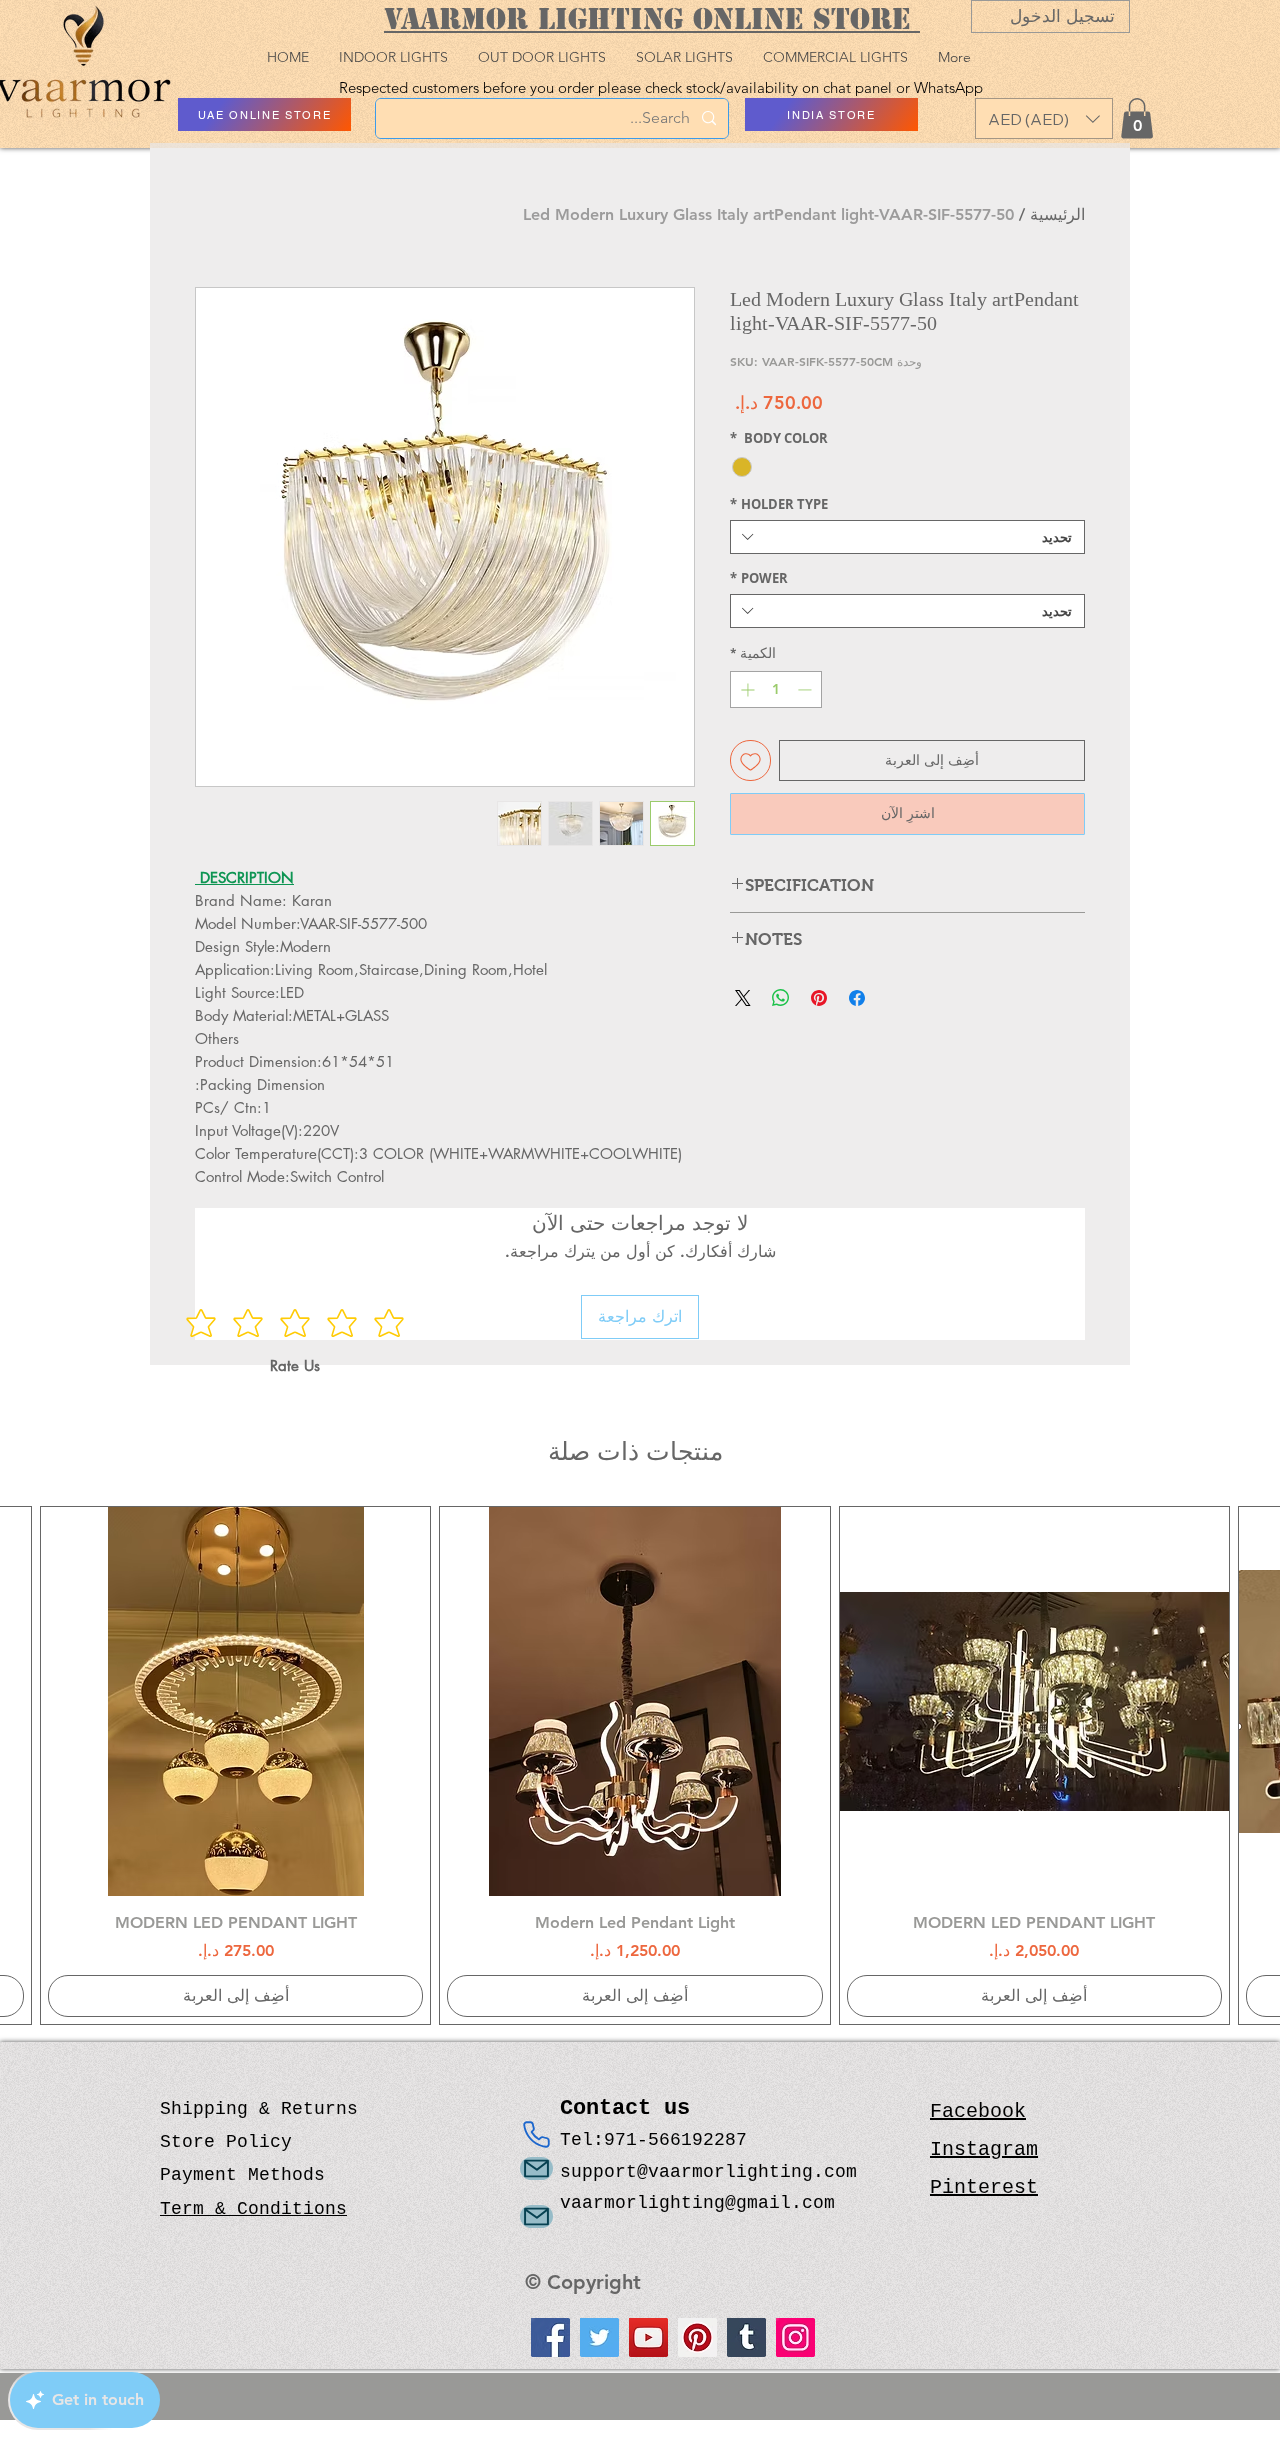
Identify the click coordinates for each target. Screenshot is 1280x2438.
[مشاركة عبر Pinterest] (819, 998)
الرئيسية (1057, 214)
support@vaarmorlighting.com (708, 2172)
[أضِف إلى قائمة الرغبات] (750, 760)
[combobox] (907, 537)
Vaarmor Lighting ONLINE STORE (652, 18)
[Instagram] (795, 2337)
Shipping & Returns (259, 2109)
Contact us (631, 2108)
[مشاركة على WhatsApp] (781, 998)
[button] (1044, 118)
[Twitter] (599, 2337)
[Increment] (745, 689)
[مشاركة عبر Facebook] (857, 998)
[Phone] (536, 2135)
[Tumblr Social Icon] (746, 2337)
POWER (759, 578)
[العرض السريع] (1034, 1701)
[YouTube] (648, 2337)
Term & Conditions (253, 2209)
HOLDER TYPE (779, 504)
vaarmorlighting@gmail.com (697, 2203)
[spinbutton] (776, 689)
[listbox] (1044, 118)
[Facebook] (550, 2337)
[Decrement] (806, 689)
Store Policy (226, 2142)
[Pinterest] (697, 2337)
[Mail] (536, 2168)
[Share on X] (743, 998)
